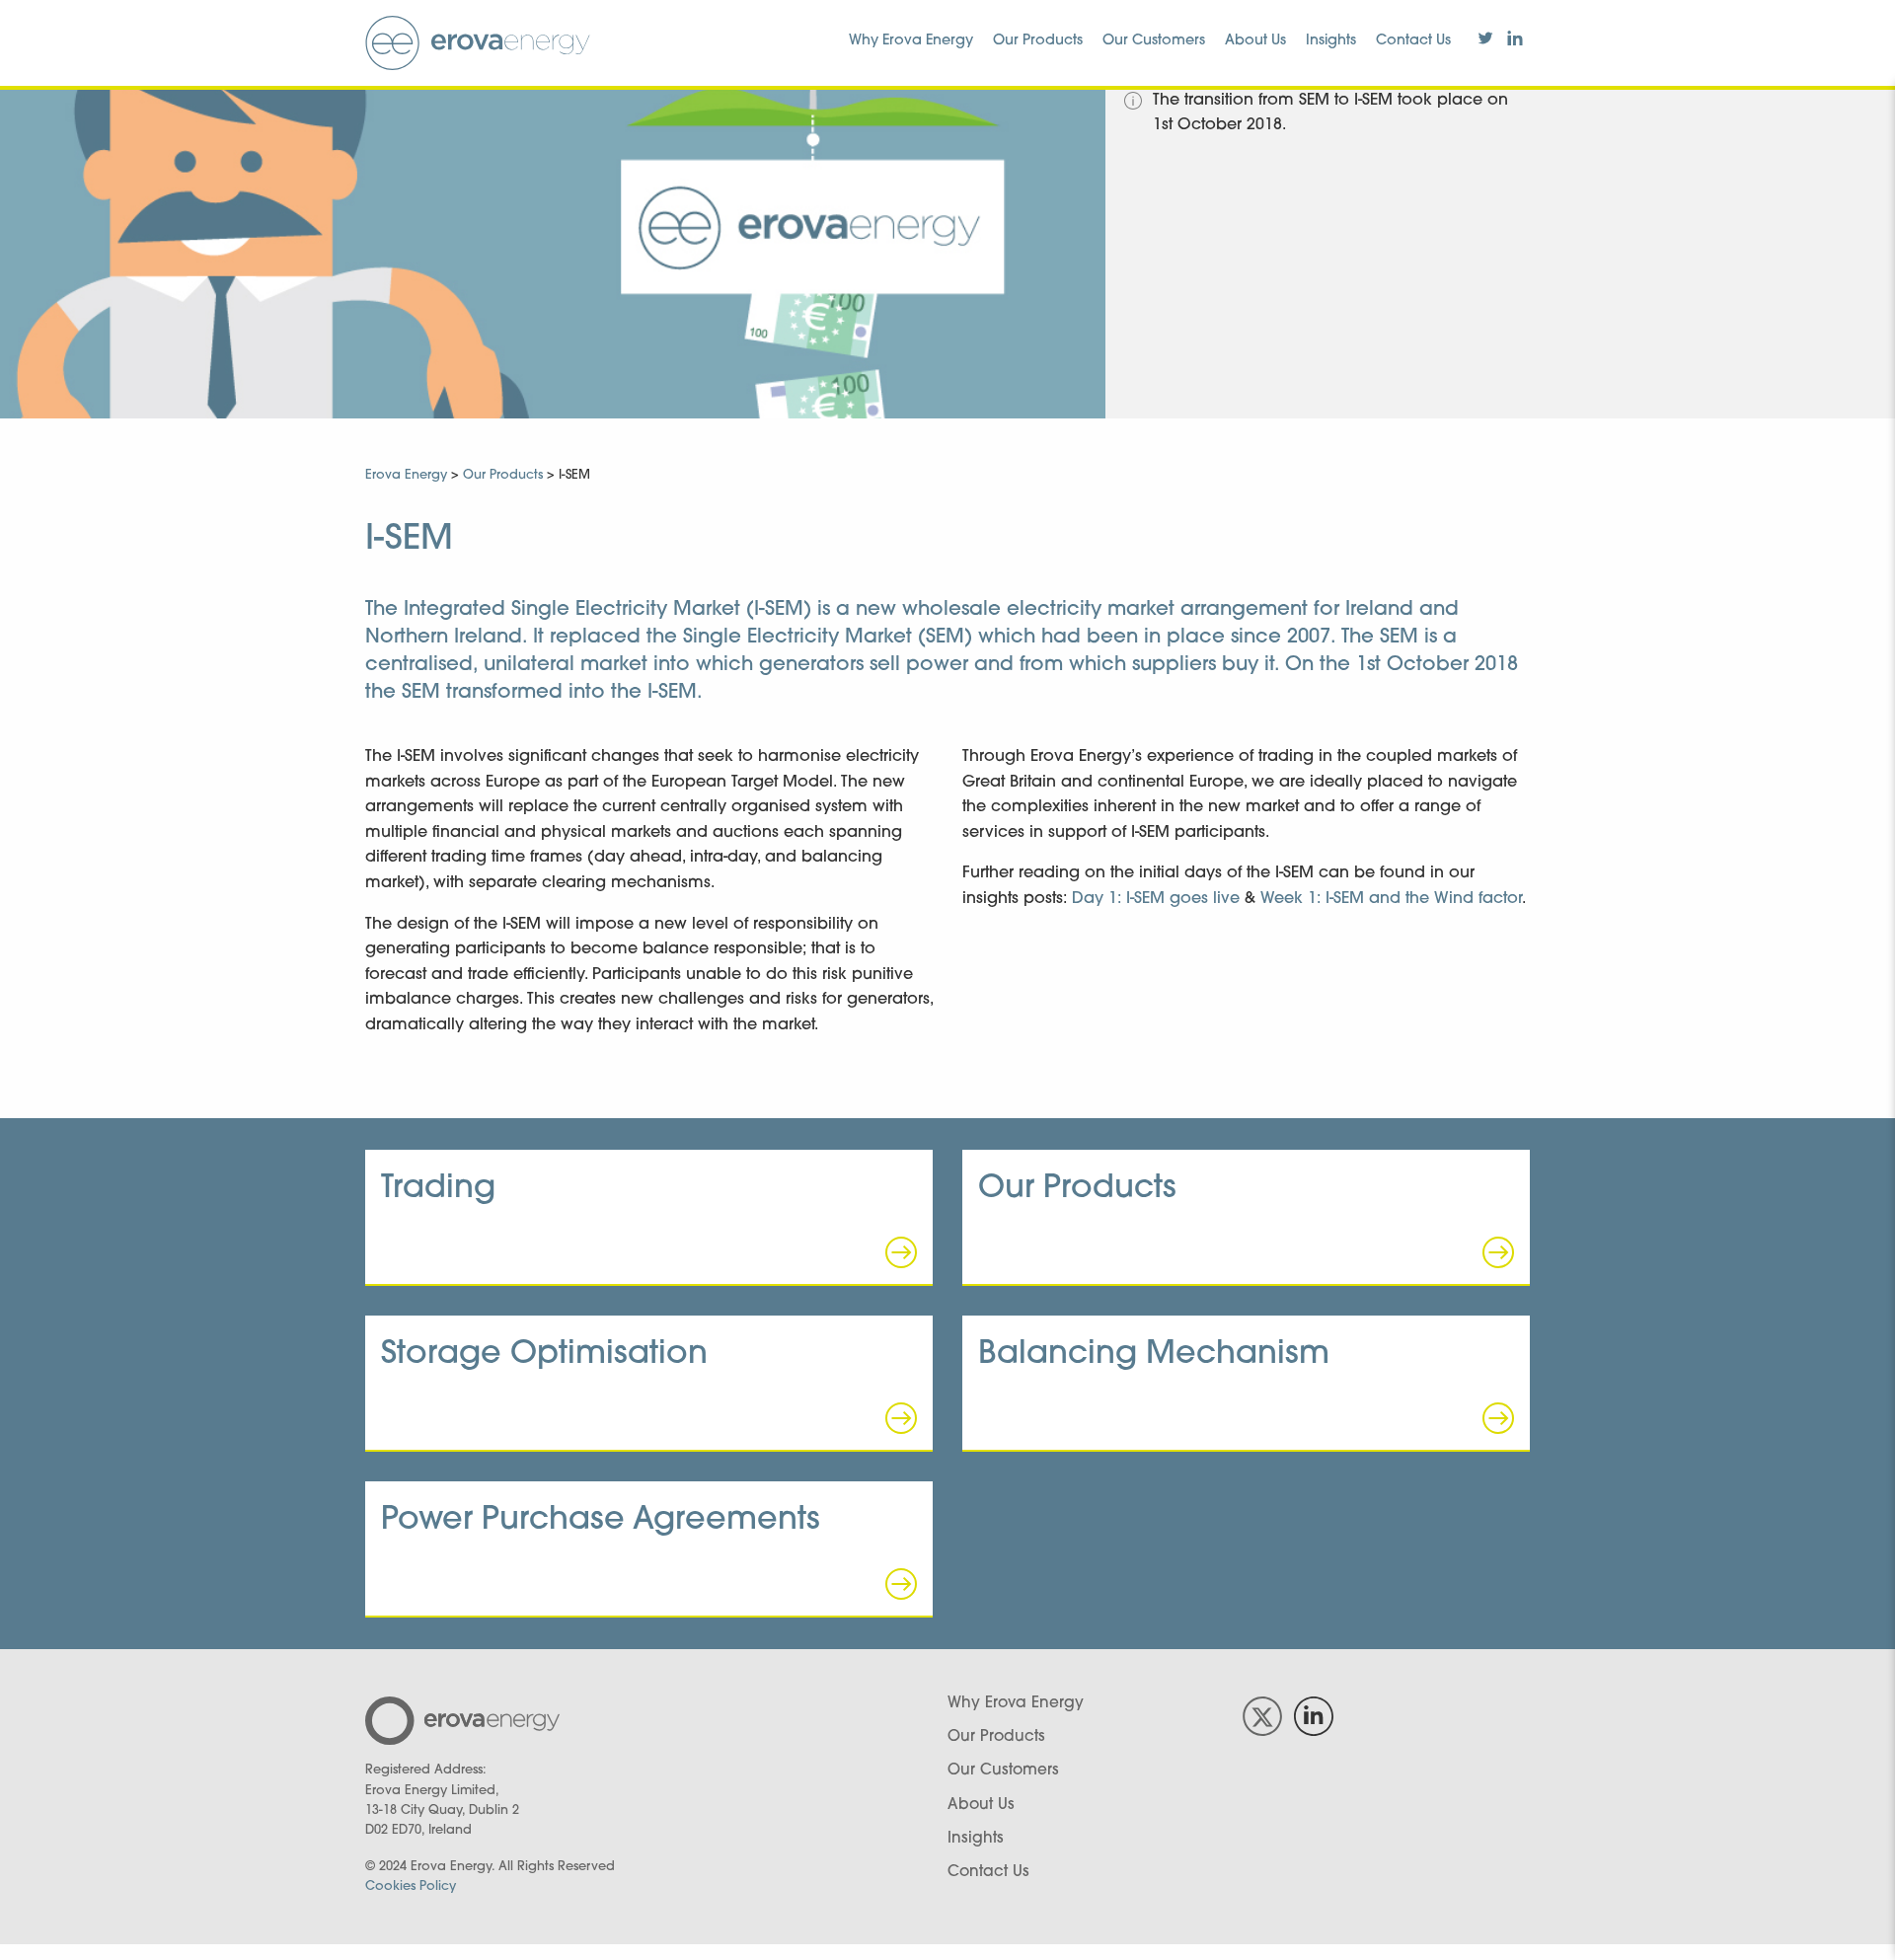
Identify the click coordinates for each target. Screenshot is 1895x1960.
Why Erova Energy (911, 41)
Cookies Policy (411, 1886)
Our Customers (1154, 41)
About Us (1255, 41)
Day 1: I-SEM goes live (1156, 899)
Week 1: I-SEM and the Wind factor (1391, 899)
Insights (1331, 41)
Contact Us (1413, 41)
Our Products (1038, 41)
